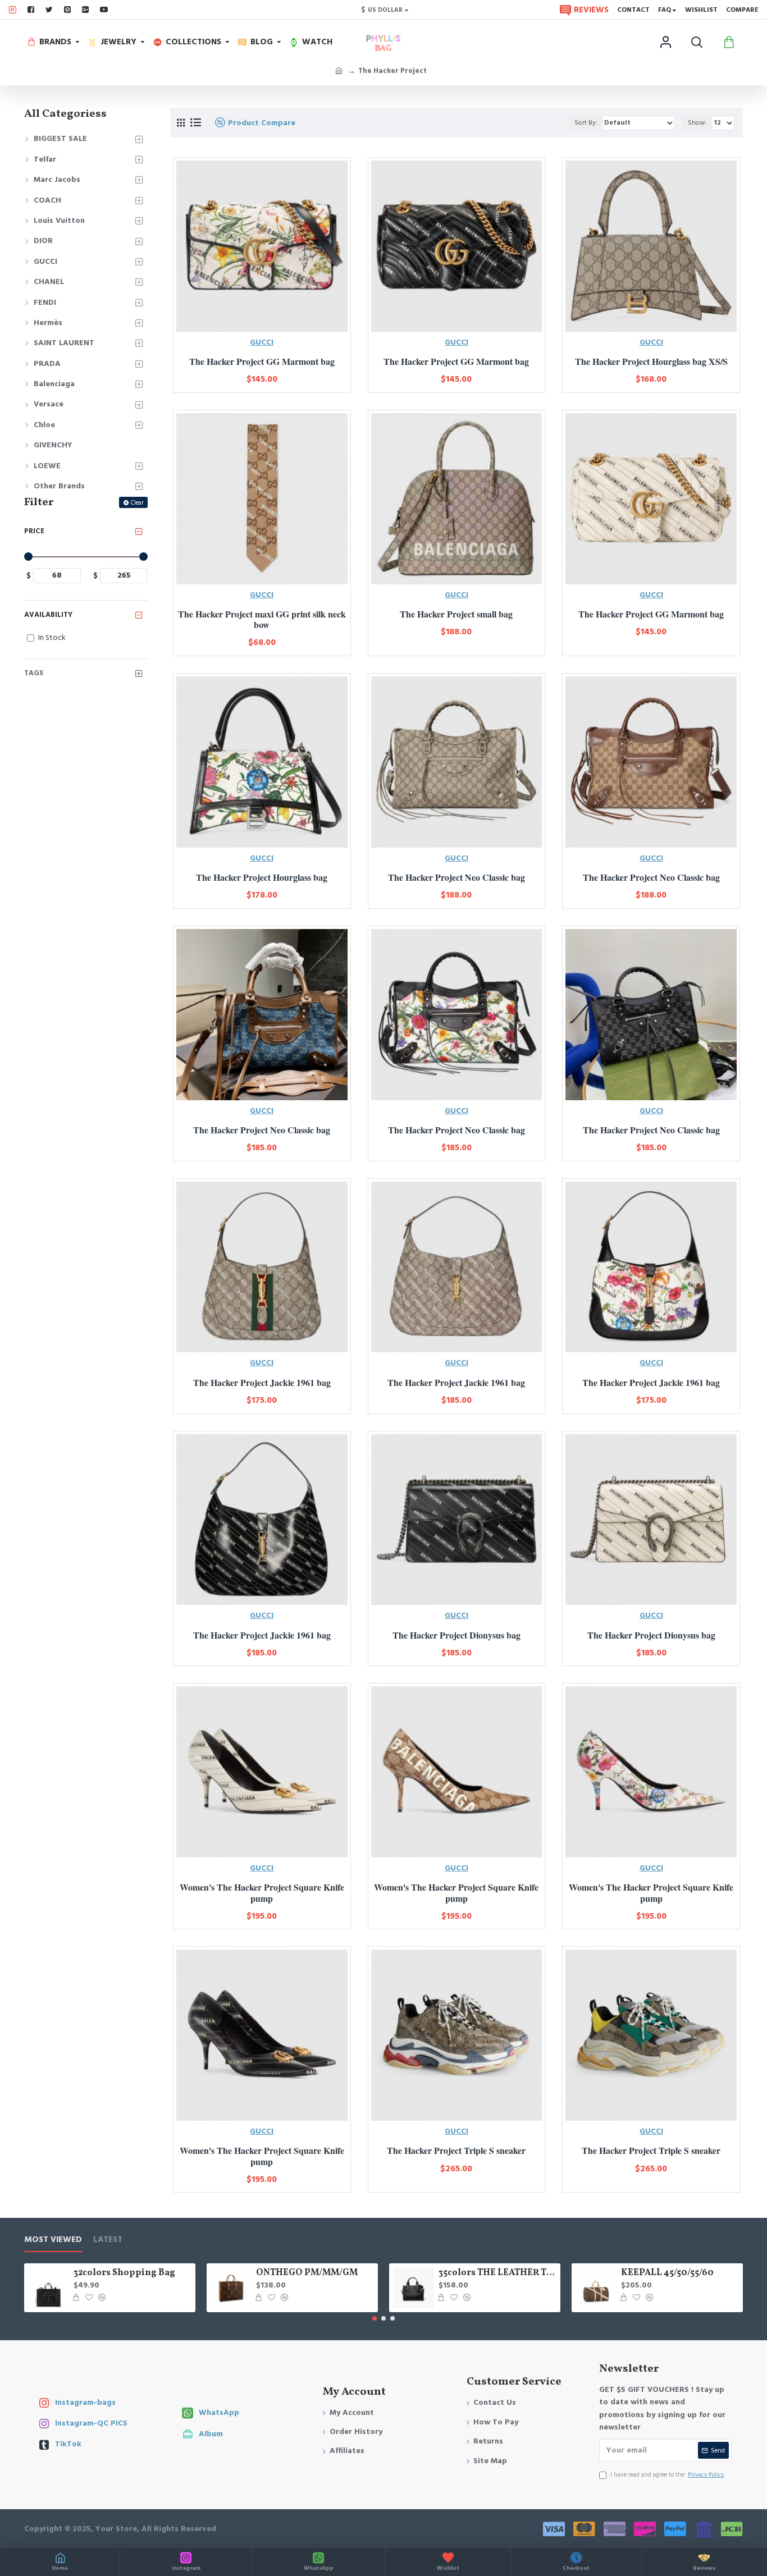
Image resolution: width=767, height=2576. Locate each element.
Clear (137, 503)
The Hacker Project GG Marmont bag (262, 361)
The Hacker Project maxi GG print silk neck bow (262, 619)
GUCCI (262, 342)
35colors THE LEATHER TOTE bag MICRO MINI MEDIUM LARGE (497, 2273)
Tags (34, 673)
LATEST (108, 2240)
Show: (697, 123)
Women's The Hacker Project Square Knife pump (262, 1892)
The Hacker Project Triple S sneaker (456, 2150)
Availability (48, 615)
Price (34, 531)
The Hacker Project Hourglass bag (262, 877)
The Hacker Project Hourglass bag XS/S (651, 361)
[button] (375, 2318)
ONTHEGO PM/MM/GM (307, 2273)
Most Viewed (53, 2240)
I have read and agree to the (667, 2475)
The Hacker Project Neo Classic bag (456, 877)
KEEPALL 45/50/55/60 (667, 2273)
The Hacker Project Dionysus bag (456, 1635)
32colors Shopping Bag (124, 2273)
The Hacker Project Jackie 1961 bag (262, 1382)
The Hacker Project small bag (456, 614)
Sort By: (586, 123)
